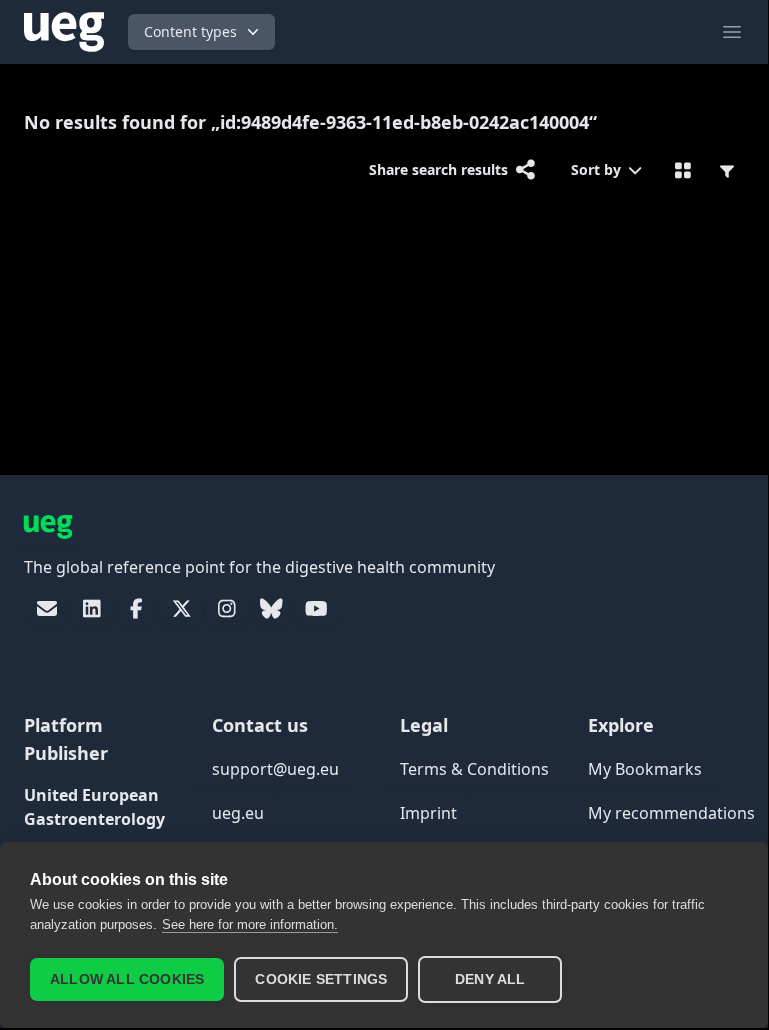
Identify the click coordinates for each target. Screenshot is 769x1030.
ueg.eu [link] (238, 813)
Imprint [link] (428, 813)
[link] (46, 609)
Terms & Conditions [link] (474, 769)
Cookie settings (321, 979)
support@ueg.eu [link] (275, 769)
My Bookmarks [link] (645, 769)
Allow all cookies (127, 979)
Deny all (490, 979)
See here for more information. (250, 924)
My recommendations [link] (671, 813)
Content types (190, 31)
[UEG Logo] (64, 32)
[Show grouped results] (683, 170)
